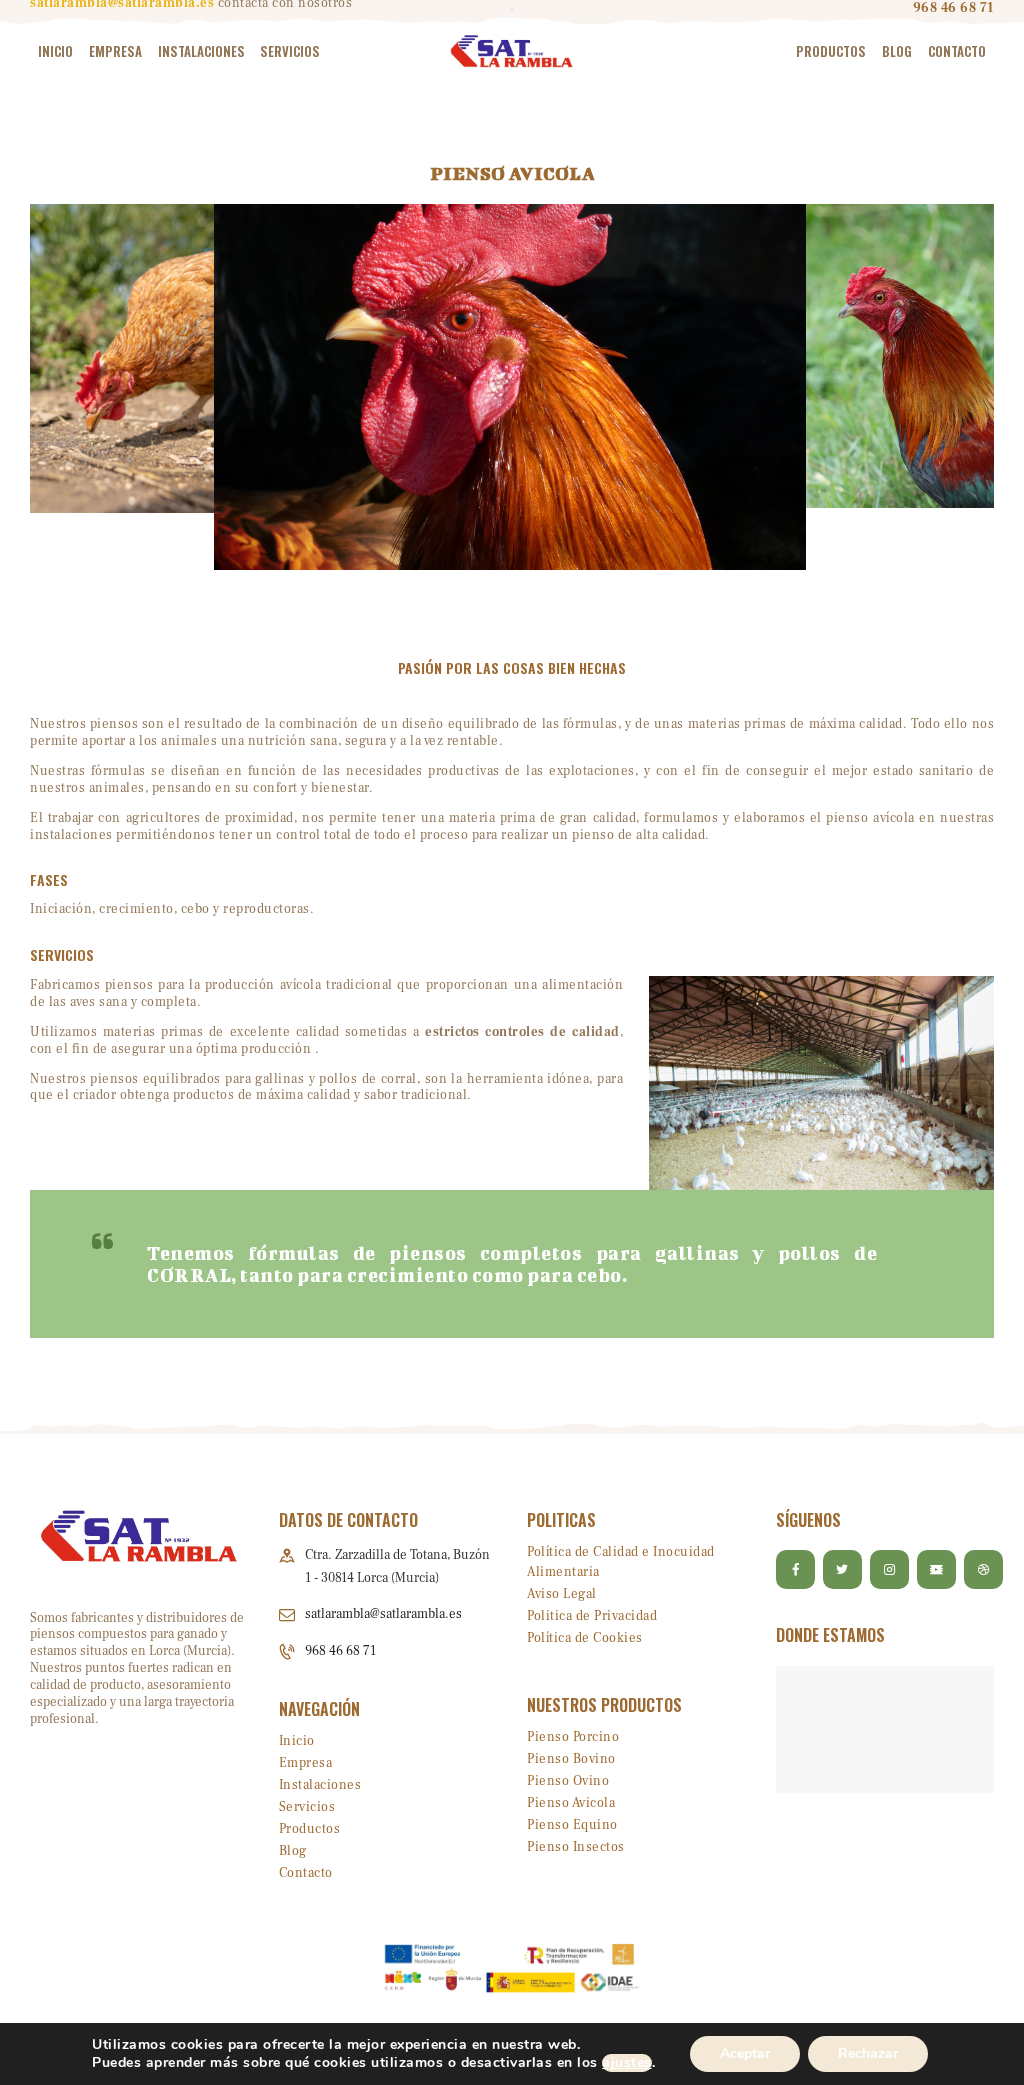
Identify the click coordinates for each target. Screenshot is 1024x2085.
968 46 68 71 (340, 1651)
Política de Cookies (585, 1638)
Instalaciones (320, 1785)
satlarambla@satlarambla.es (383, 1614)
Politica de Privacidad (592, 1616)
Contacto (306, 1873)
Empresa (306, 1763)
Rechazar (868, 2053)
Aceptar (745, 2053)
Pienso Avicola (571, 1803)
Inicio (297, 1741)
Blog (293, 1851)
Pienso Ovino (568, 1781)
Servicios (307, 1807)
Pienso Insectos (576, 1847)
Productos (310, 1829)
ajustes (627, 2063)
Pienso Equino (572, 1825)
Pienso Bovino (571, 1759)
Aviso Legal (562, 1594)
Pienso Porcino (573, 1737)
